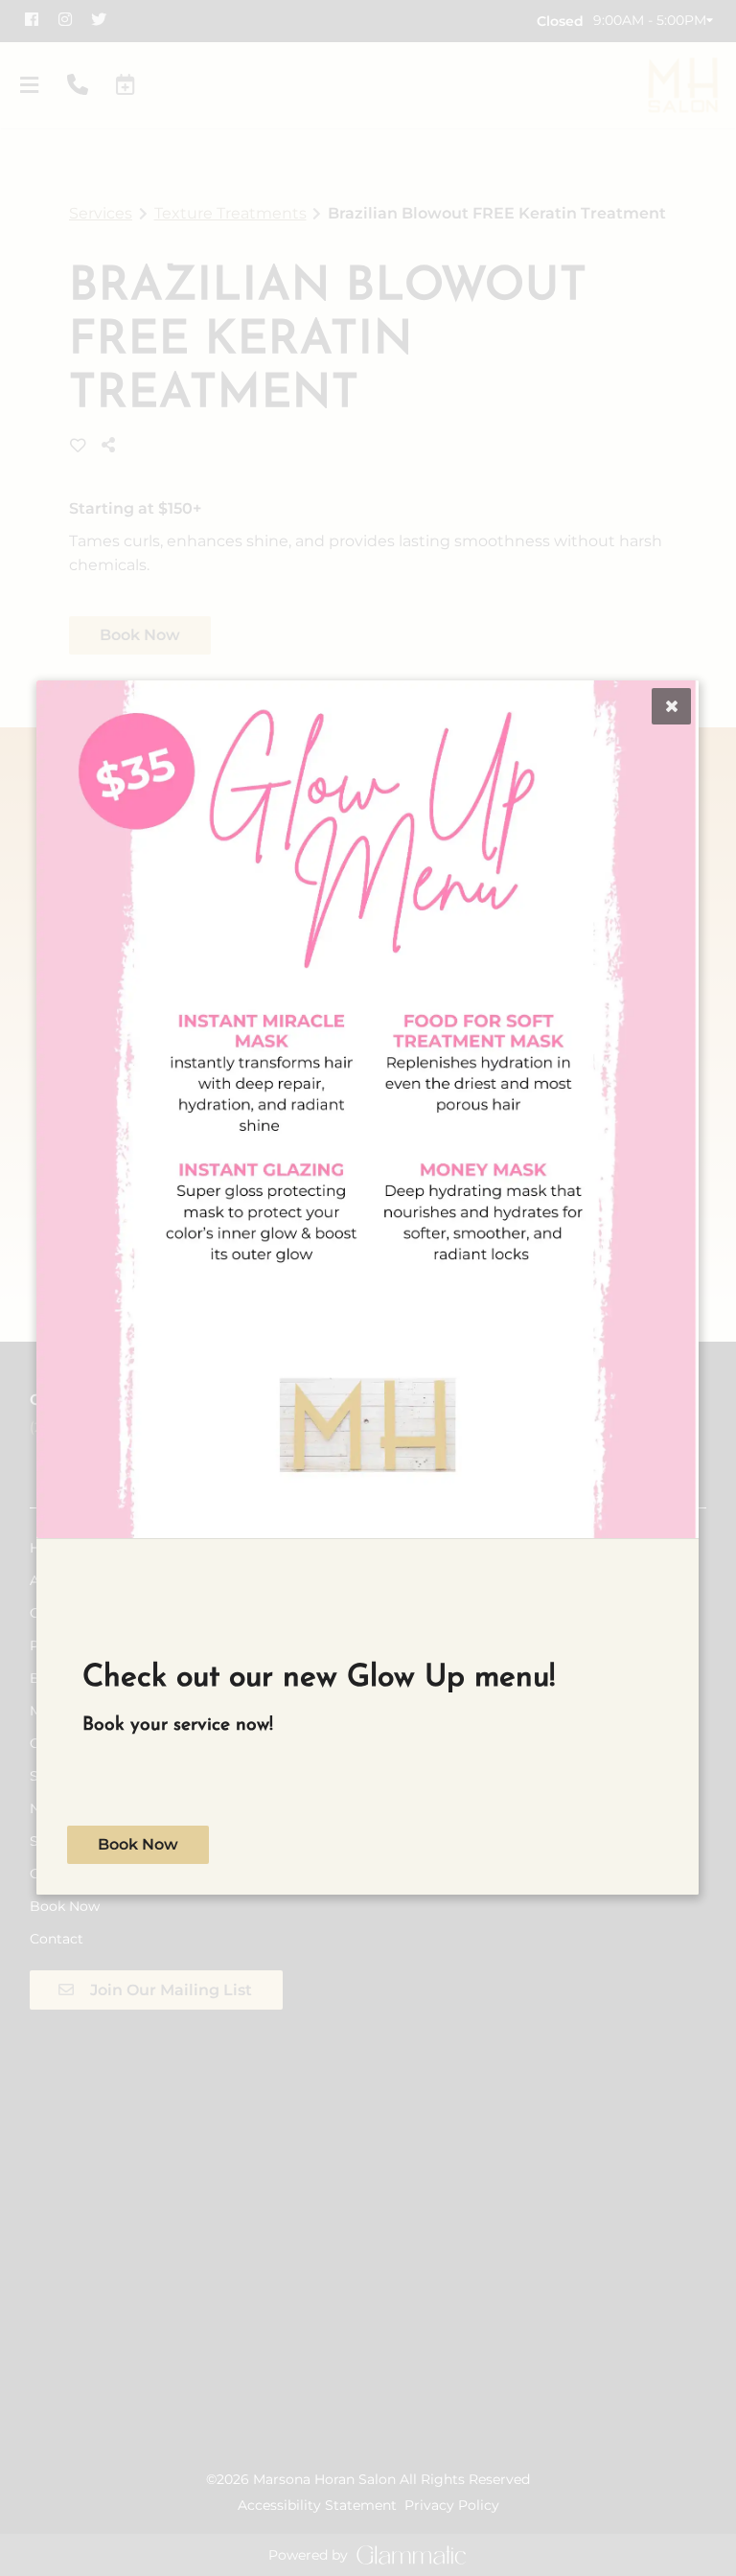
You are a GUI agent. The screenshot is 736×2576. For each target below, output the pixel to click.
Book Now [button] (138, 1845)
